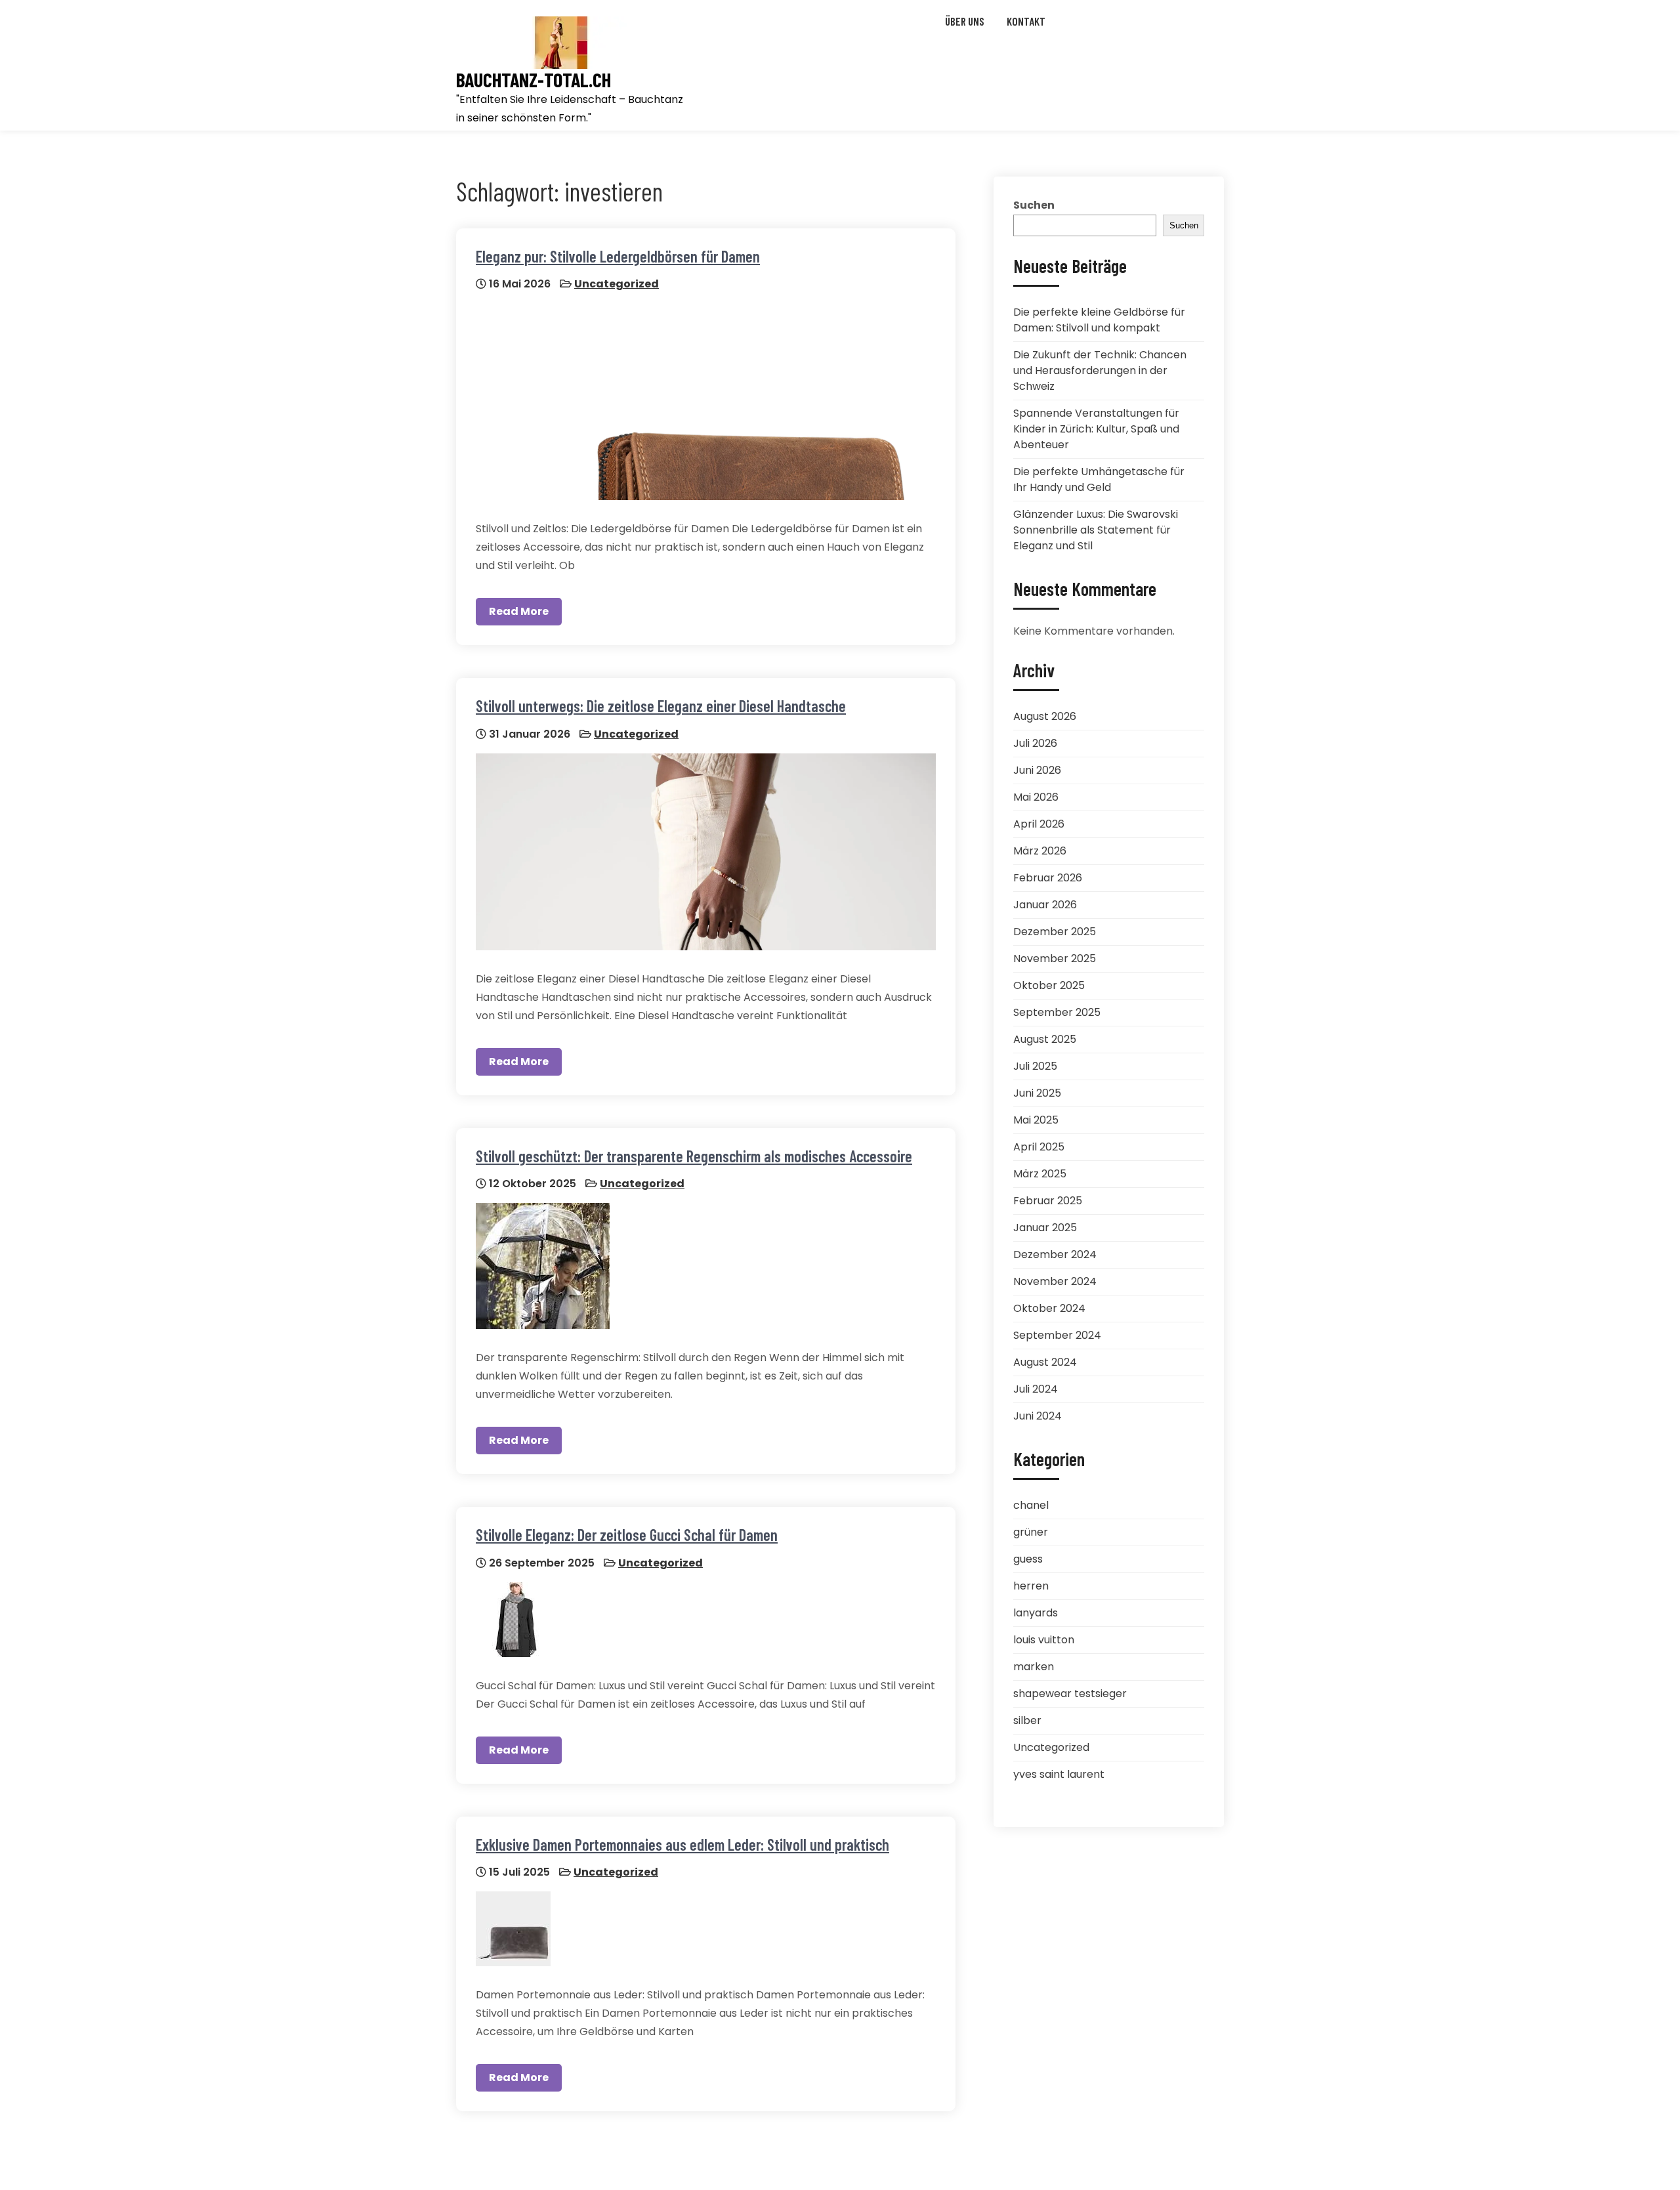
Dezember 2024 (1055, 1254)
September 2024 (1057, 1335)
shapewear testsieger (1070, 1694)
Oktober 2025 (1049, 985)
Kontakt (1026, 21)
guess (1028, 1559)
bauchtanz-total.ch (534, 80)
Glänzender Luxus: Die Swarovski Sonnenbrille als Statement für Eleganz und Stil (1096, 530)
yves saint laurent (1059, 1774)
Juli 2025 (1035, 1066)
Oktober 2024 (1049, 1308)
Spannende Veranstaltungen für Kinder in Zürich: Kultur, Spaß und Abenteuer (1096, 429)
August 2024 (1045, 1362)
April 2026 (1039, 824)
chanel (1031, 1505)
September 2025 (1057, 1012)
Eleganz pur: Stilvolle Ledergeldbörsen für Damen (618, 256)
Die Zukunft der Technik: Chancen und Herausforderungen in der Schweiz (1100, 370)
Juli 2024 (1036, 1389)
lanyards (1036, 1613)
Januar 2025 (1045, 1228)
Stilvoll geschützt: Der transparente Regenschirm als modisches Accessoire (694, 1156)
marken (1034, 1667)
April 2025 (1039, 1147)
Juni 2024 (1038, 1416)
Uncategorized (617, 284)
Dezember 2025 (1055, 932)
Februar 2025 (1048, 1201)
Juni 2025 (1037, 1093)
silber (1027, 1720)
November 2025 (1055, 958)
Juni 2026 (1037, 770)
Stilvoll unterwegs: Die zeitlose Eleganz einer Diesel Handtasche (661, 706)
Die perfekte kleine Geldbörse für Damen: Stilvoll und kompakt (1099, 320)
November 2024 (1055, 1281)
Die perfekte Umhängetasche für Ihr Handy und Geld (1099, 479)
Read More (519, 611)
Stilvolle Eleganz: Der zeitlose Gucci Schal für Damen (627, 1535)
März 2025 (1040, 1174)
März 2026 (1040, 851)
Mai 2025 (1036, 1120)
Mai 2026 (1036, 797)
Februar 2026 (1048, 878)
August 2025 (1045, 1039)
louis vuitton (1044, 1640)
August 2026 (1045, 716)
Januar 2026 (1045, 905)
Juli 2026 (1035, 743)
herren (1031, 1586)
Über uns (965, 21)
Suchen (1034, 205)
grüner (1031, 1532)
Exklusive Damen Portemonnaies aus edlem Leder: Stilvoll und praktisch (682, 1844)
